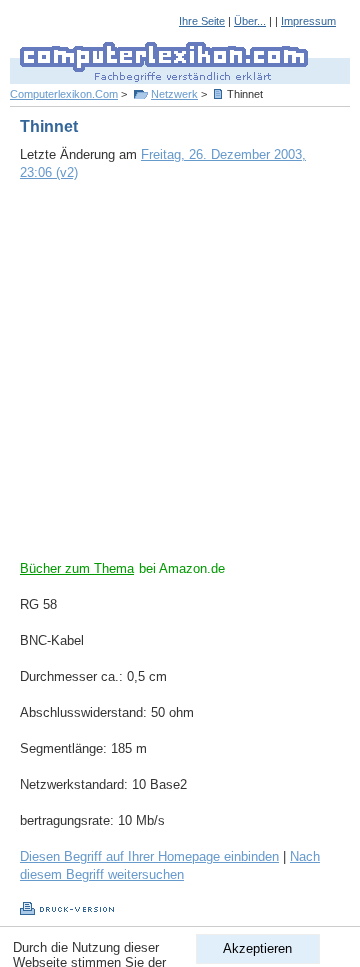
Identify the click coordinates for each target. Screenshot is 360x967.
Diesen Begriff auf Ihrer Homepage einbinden (149, 856)
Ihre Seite (202, 21)
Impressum (308, 21)
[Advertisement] (180, 380)
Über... (250, 21)
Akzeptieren (257, 948)
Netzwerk (174, 94)
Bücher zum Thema (77, 568)
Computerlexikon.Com (64, 94)
